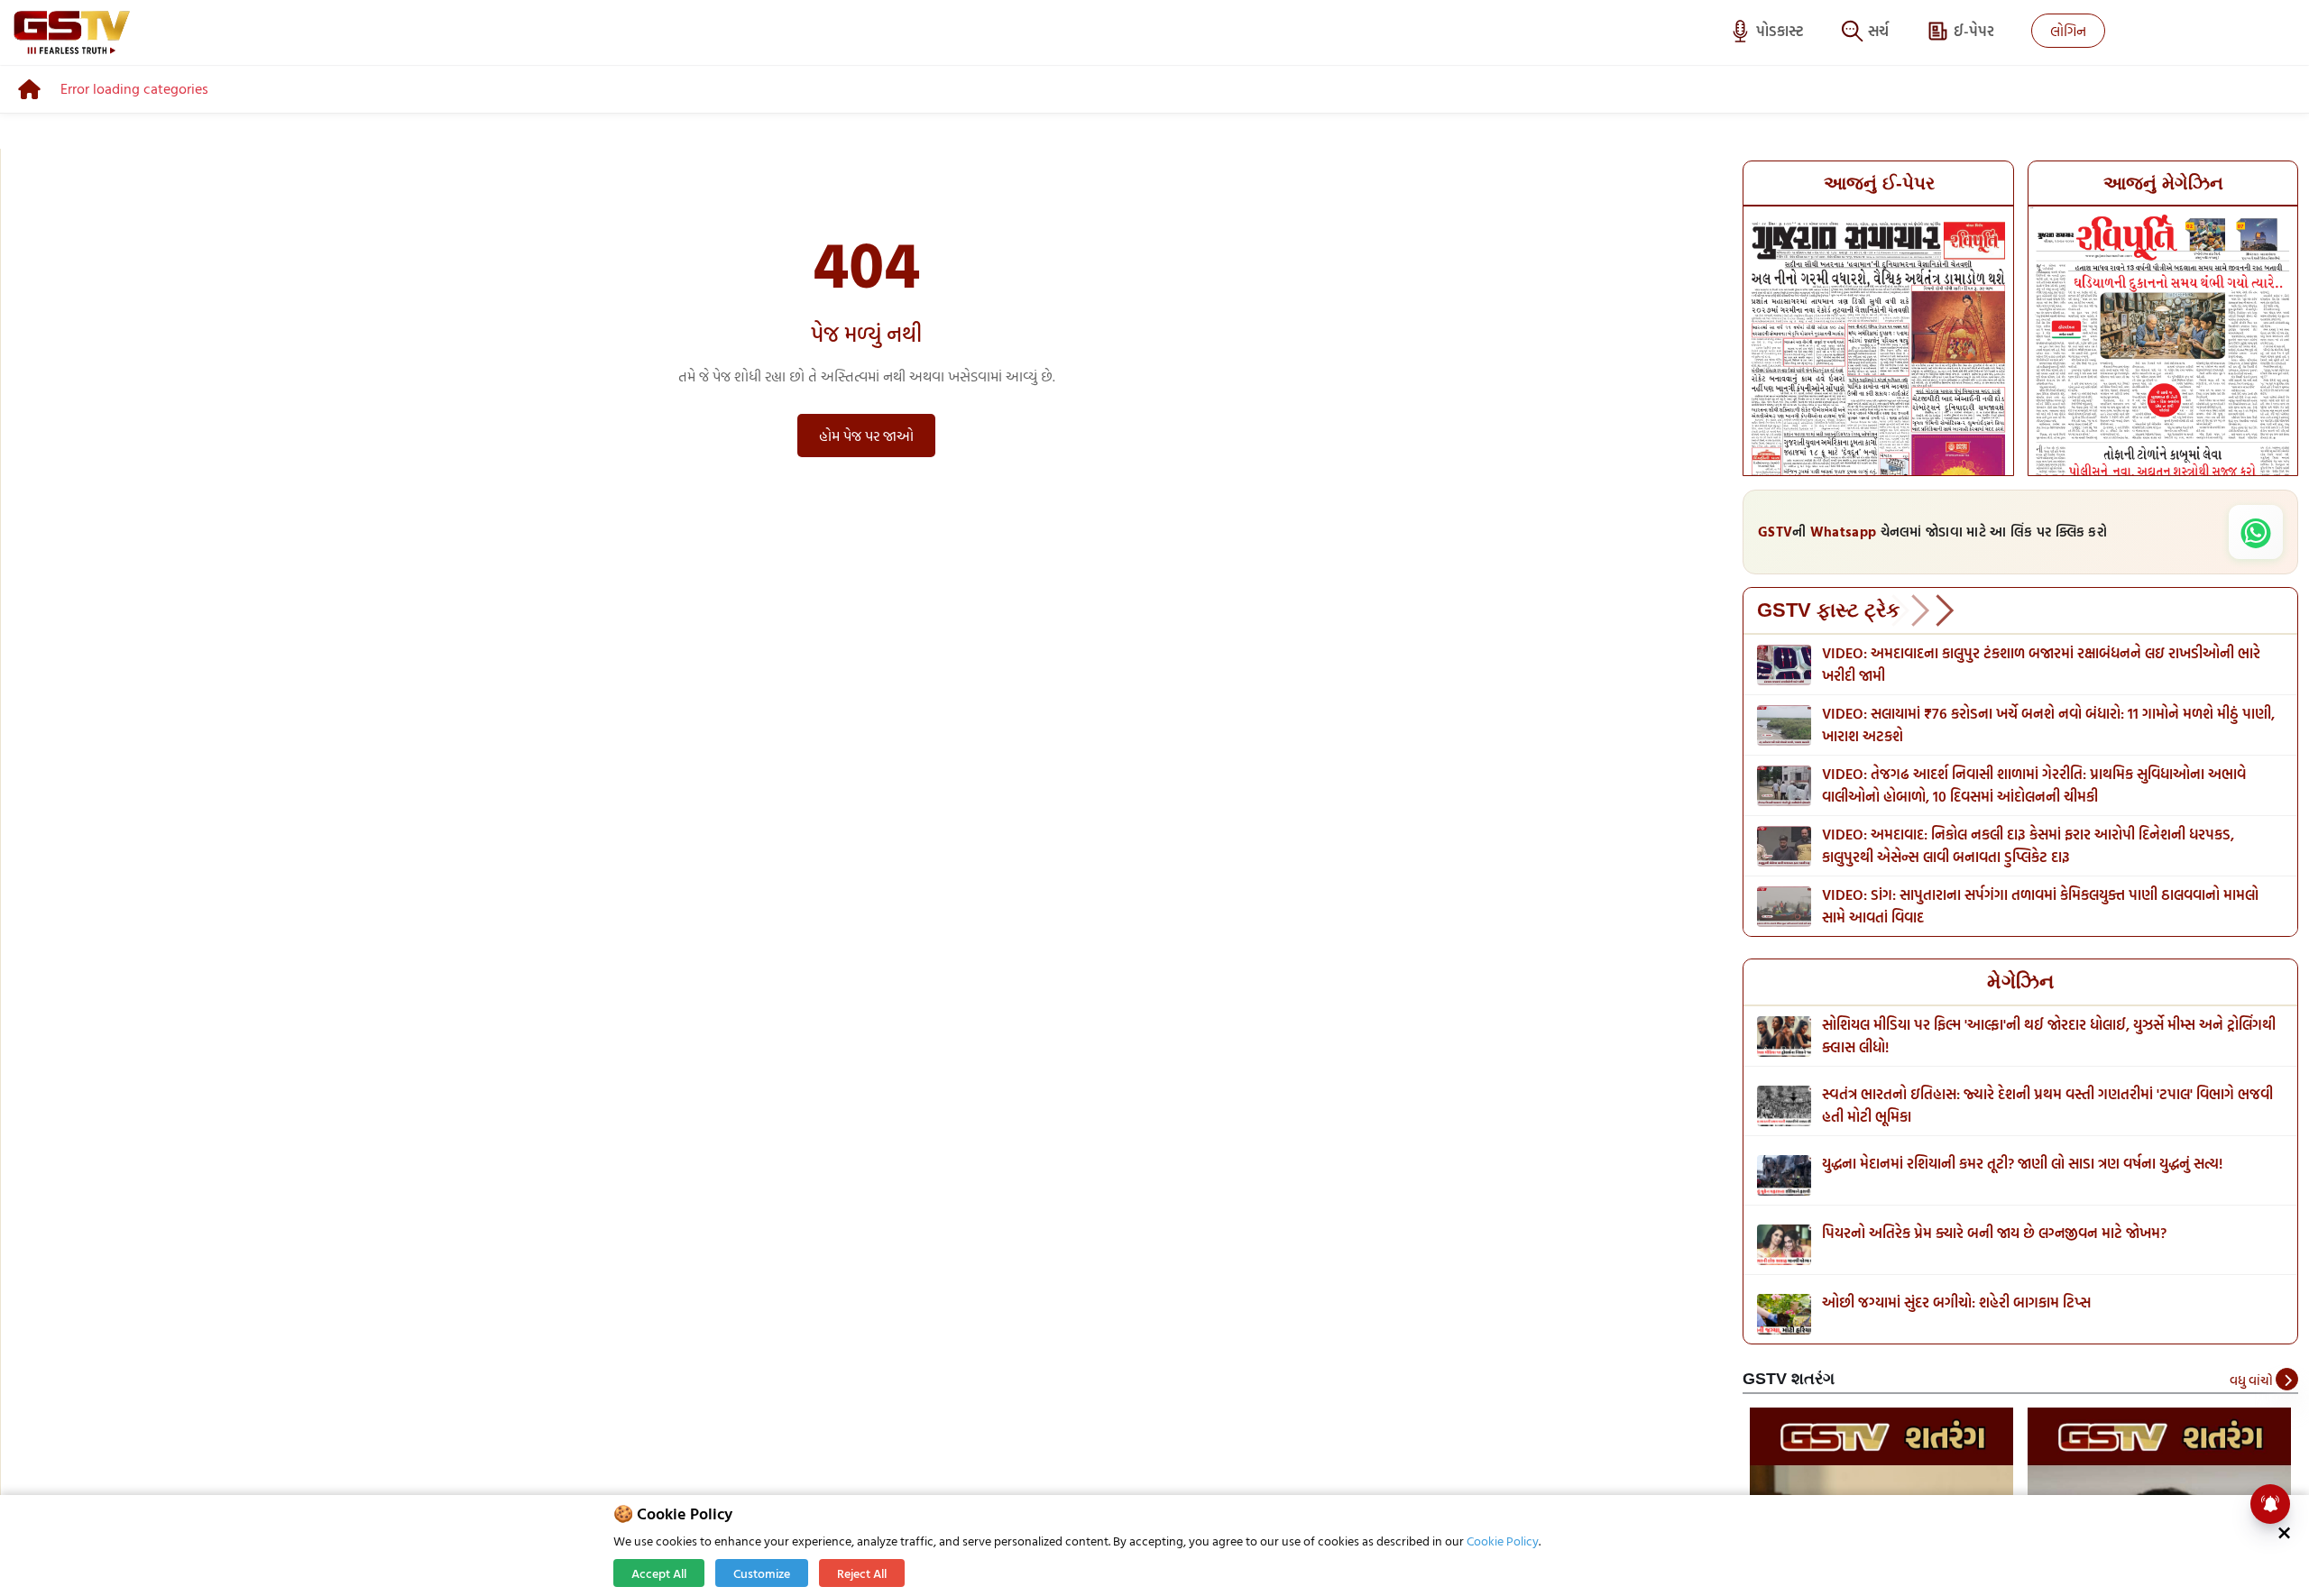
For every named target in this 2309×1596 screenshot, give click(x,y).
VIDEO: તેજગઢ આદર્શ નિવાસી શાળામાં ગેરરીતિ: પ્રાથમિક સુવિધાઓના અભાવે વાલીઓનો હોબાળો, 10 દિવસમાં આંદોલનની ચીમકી (2034, 785)
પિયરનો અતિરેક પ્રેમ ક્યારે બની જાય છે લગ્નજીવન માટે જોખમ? (1994, 1233)
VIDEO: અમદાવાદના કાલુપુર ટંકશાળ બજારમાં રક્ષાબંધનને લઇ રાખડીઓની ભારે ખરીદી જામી (2041, 664)
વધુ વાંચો (2253, 1380)
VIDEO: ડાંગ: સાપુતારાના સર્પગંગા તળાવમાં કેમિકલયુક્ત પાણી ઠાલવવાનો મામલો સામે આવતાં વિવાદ (2040, 906)
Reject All (862, 1573)
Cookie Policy (1503, 1541)
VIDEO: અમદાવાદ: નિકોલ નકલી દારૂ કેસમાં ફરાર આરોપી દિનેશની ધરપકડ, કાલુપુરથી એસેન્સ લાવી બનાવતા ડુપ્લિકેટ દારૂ (2028, 845)
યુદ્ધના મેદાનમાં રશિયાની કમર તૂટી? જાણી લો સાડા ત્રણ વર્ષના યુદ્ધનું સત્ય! (2022, 1163)
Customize (762, 1573)
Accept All (659, 1573)
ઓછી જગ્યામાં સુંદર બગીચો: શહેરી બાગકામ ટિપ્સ (1956, 1302)
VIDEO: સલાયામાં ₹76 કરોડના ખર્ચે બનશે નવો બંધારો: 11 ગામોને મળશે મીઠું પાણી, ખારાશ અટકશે (2048, 725)
